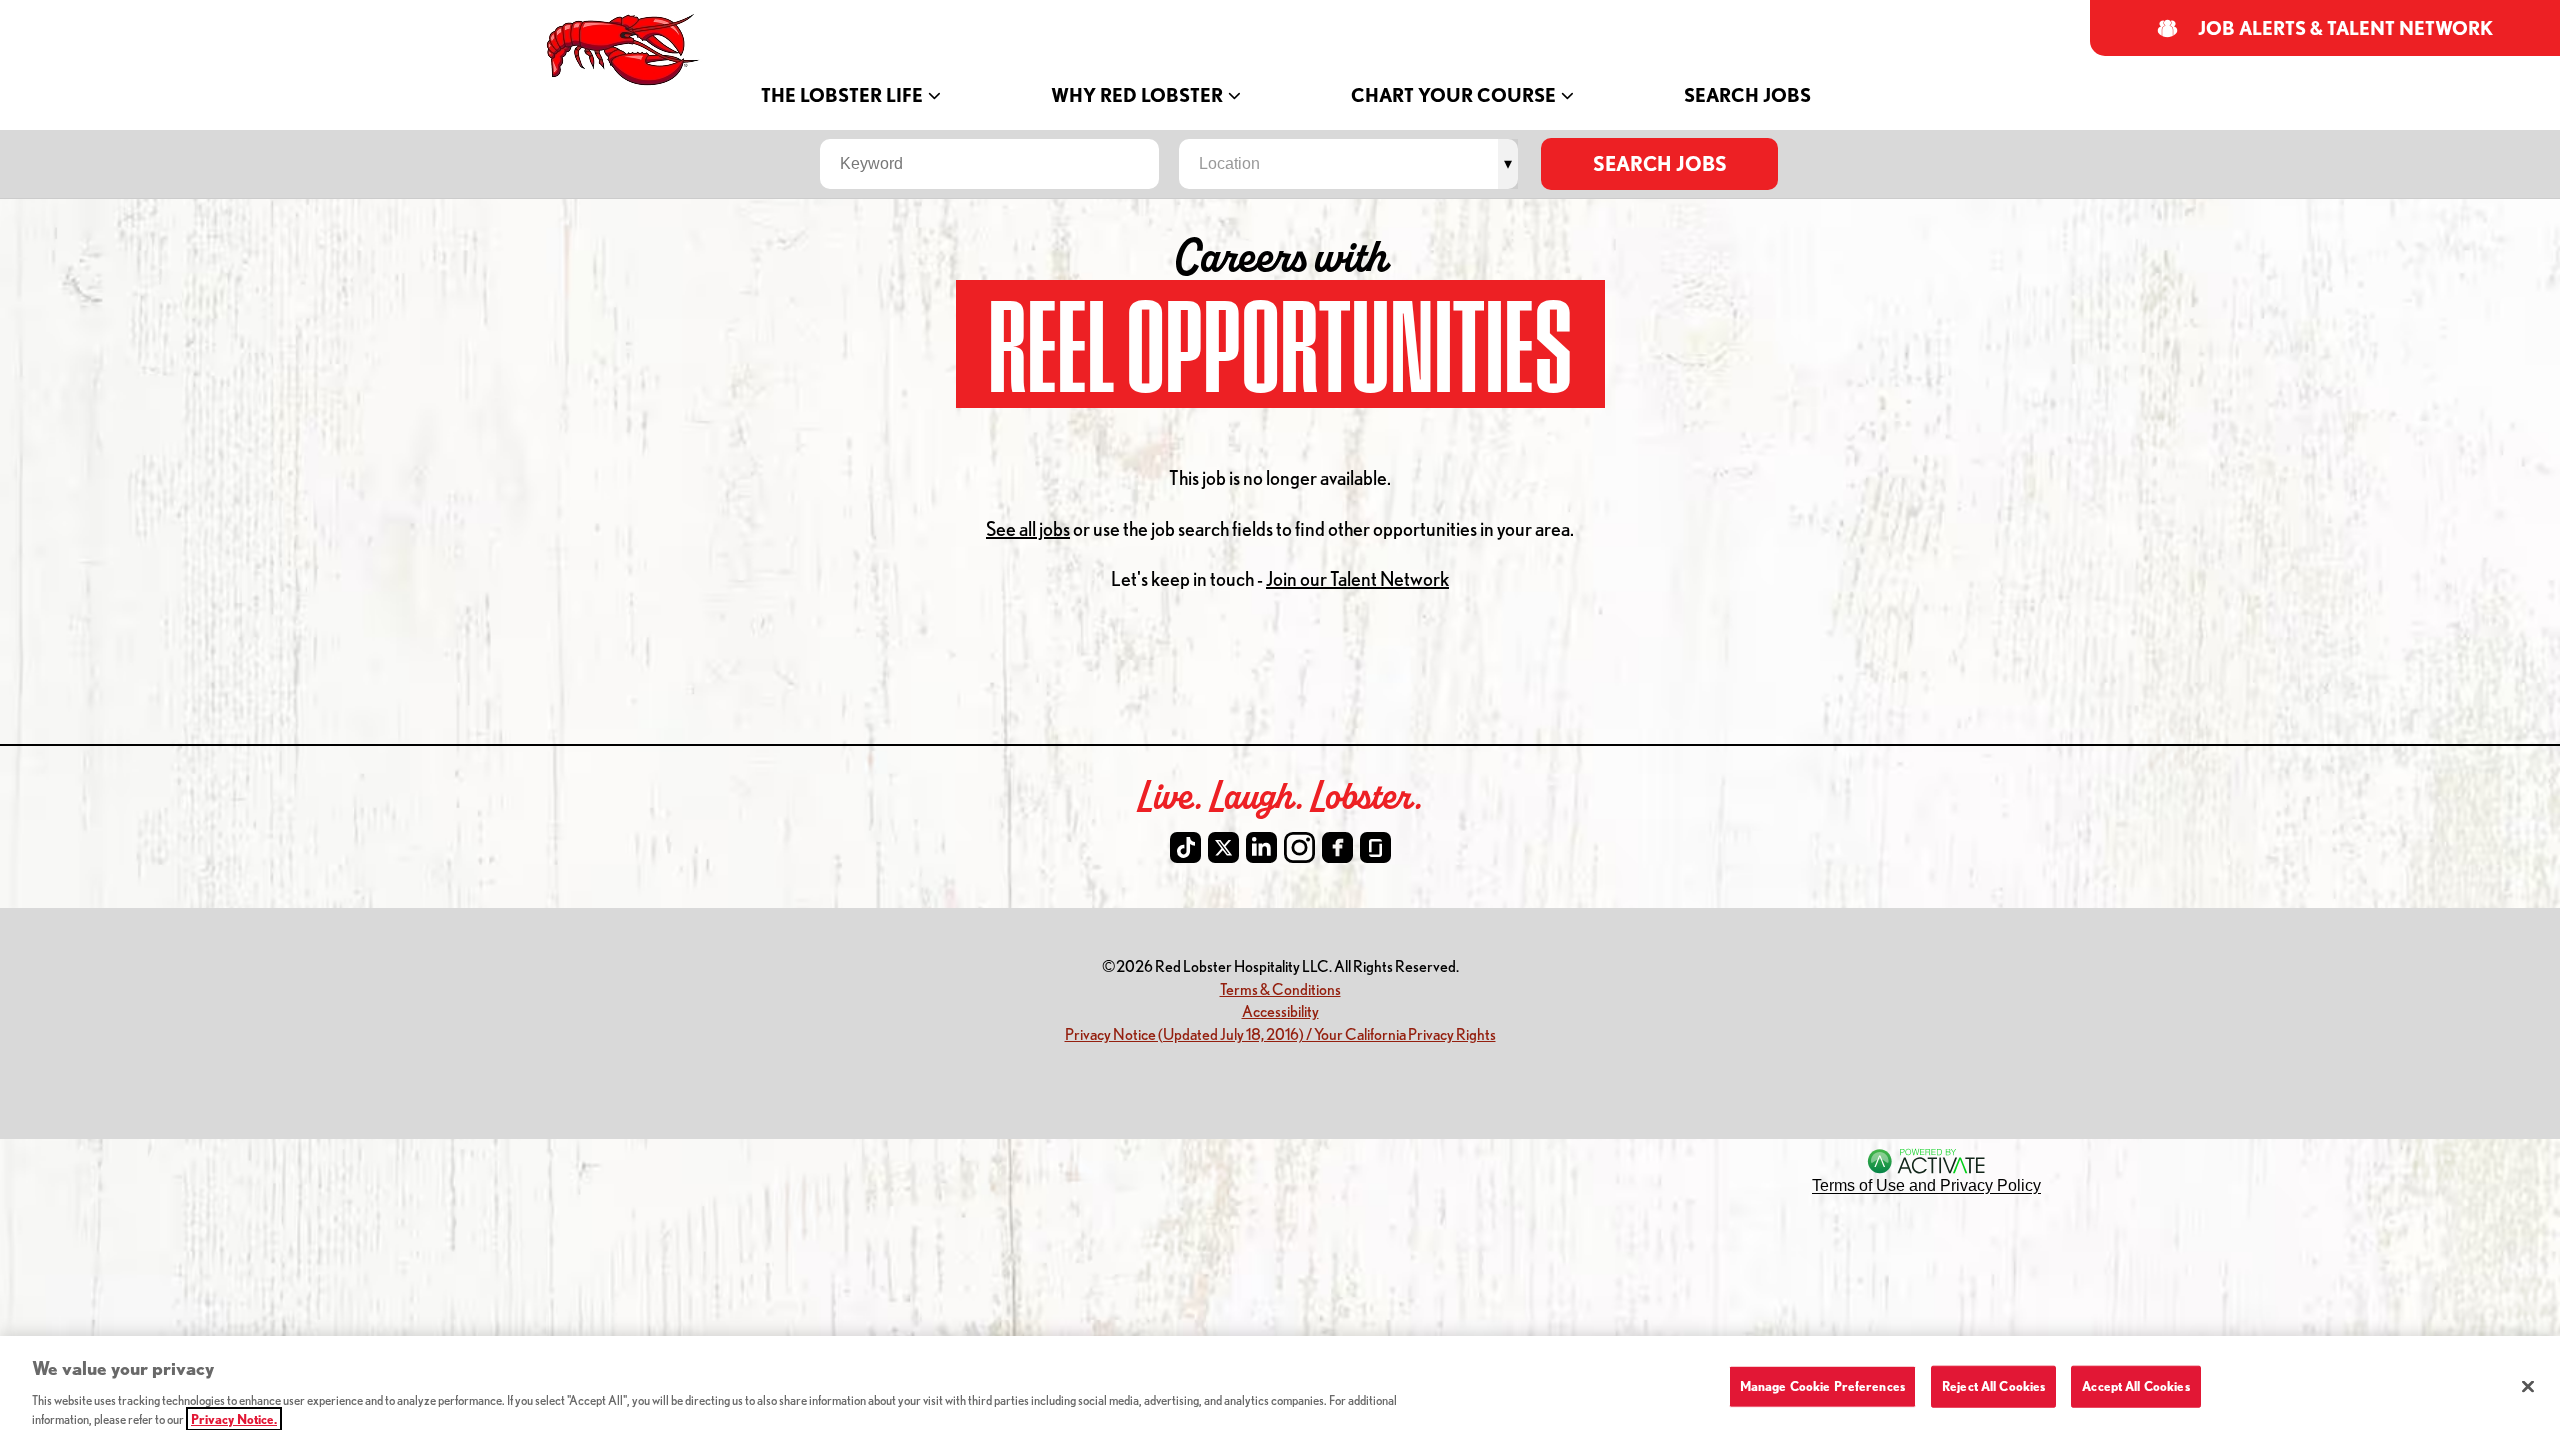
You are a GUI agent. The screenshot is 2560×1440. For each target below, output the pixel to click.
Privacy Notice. (234, 1419)
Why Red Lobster (1137, 95)
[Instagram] (1299, 847)
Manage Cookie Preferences (1822, 1386)
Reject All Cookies (1993, 1386)
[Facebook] (1337, 847)
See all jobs (1028, 528)
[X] (1223, 847)
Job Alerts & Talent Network (2346, 28)
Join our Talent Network (1357, 578)
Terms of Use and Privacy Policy (1926, 1185)
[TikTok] (1185, 847)
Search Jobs (1747, 95)
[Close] (2528, 1387)
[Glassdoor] (1375, 847)
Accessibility (1280, 1010)
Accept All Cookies (2135, 1386)
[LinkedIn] (1261, 847)
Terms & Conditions (1280, 988)
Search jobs (1660, 163)
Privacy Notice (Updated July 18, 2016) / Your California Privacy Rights (1280, 1033)
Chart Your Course (1453, 95)
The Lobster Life (842, 95)
